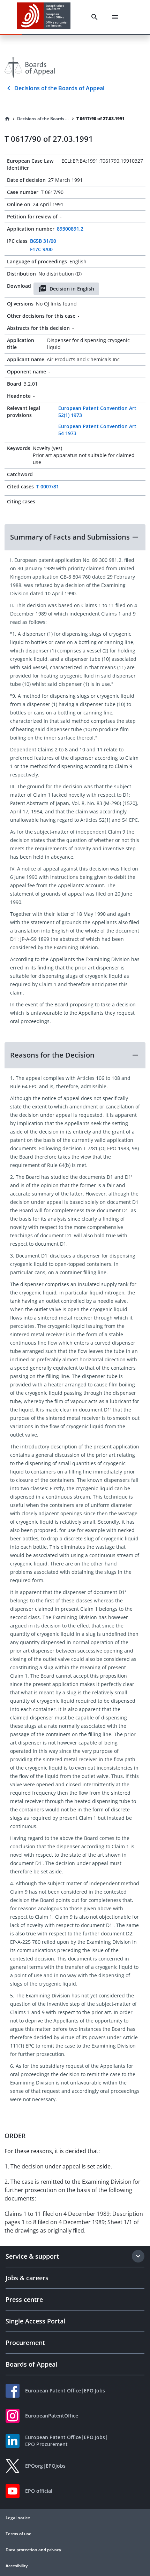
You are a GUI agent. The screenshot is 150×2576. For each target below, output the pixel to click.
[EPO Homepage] (44, 17)
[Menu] (115, 17)
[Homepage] (7, 119)
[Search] (95, 17)
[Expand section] (138, 2256)
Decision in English (72, 289)
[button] (75, 537)
